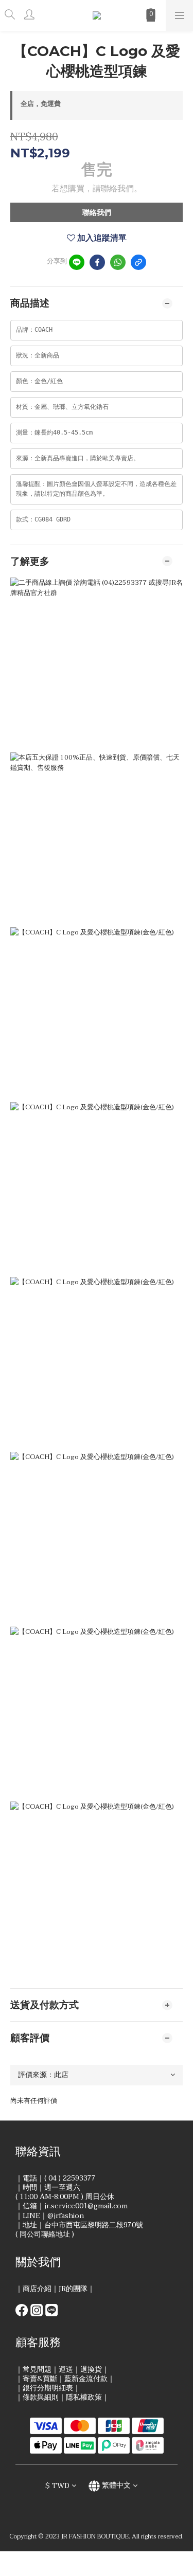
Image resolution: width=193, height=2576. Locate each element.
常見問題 (37, 2370)
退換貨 (91, 2370)
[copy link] (138, 262)
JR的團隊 (73, 2289)
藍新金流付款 (86, 2379)
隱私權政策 (84, 2397)
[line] (77, 262)
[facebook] (97, 262)
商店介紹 (37, 2289)
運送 (66, 2370)
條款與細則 (41, 2397)
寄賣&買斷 (40, 2379)
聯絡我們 (97, 213)
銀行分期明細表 (48, 2388)
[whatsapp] (118, 262)
